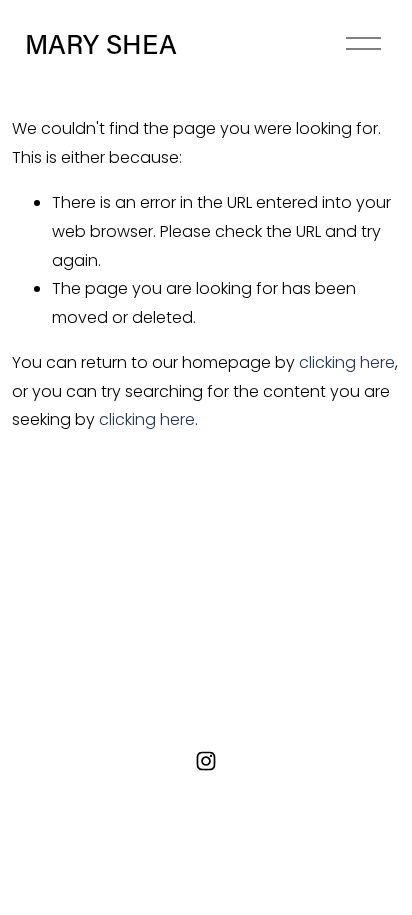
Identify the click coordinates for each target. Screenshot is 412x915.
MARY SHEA (101, 43)
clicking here (347, 362)
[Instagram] (206, 761)
